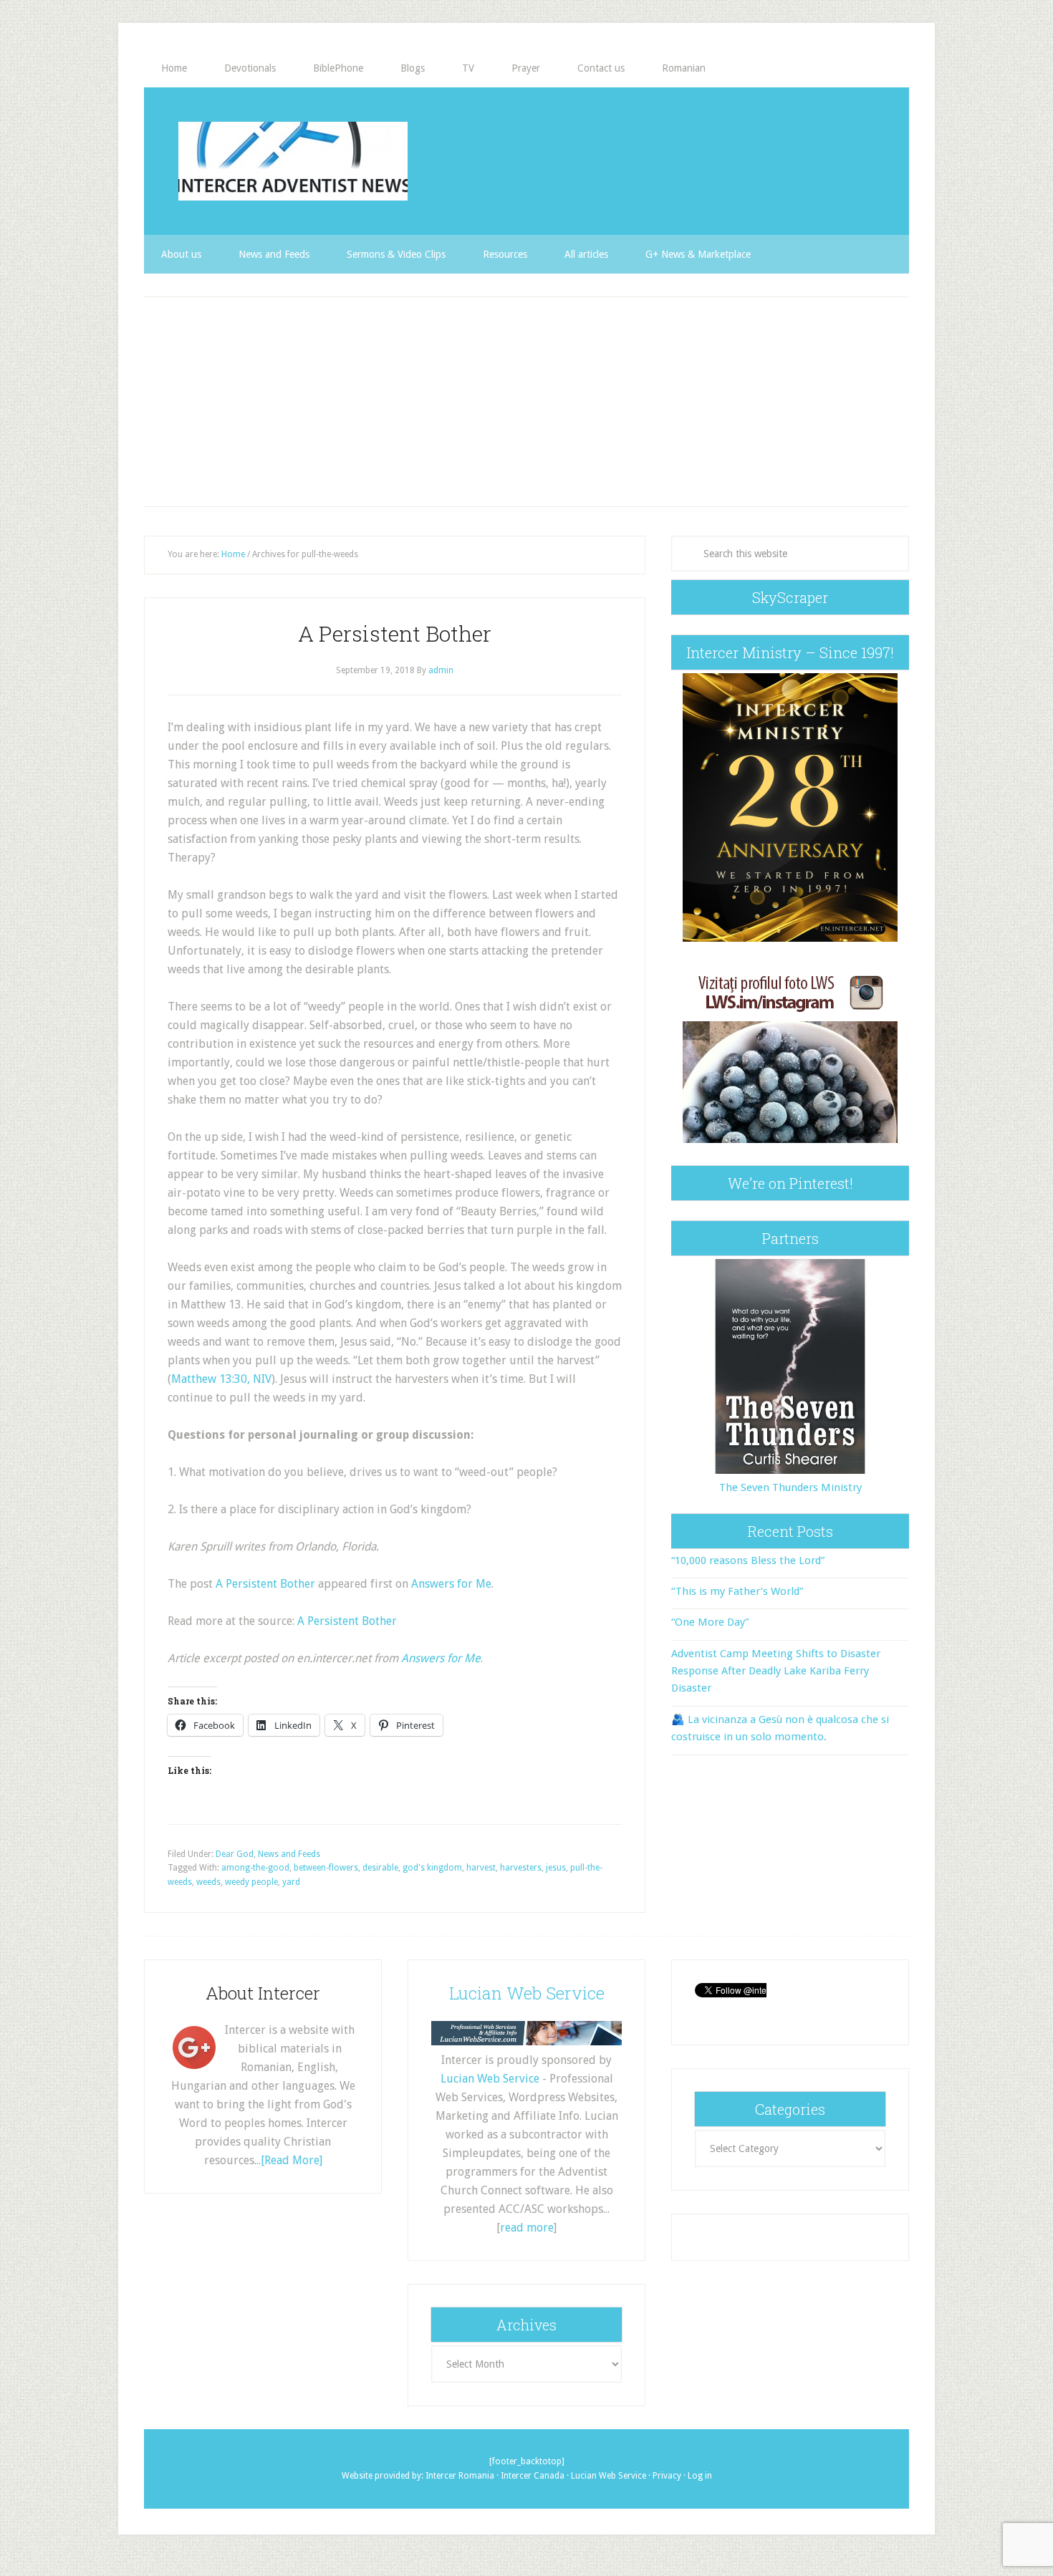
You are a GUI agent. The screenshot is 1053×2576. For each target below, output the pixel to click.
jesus (556, 1868)
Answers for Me (451, 1584)
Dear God (235, 1854)
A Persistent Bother (395, 633)
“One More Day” (710, 1622)
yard (291, 1882)
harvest (481, 1868)
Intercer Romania (460, 2476)
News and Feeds (289, 1854)
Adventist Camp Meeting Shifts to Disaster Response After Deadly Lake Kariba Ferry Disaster (776, 1671)
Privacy (667, 2476)
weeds (208, 1882)
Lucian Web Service (527, 1993)
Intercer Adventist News (293, 161)
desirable (380, 1868)
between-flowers (326, 1868)
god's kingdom (432, 1868)
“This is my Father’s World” (737, 1591)
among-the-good (255, 1868)
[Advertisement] (526, 402)
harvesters (521, 1868)
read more (527, 2228)
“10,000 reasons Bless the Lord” (748, 1560)
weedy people (251, 1882)
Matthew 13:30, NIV (221, 1379)
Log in (700, 2476)
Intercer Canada (533, 2476)
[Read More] (292, 2160)
